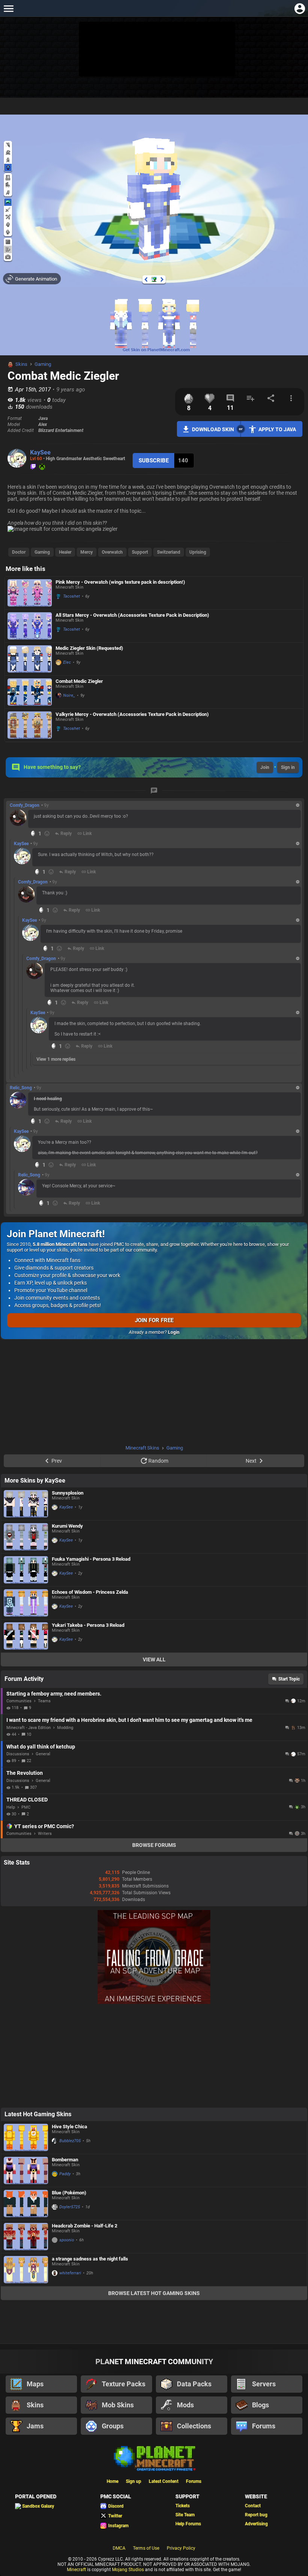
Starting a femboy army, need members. (54, 1694)
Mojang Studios (128, 2570)
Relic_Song (21, 1088)
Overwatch (112, 552)
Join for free (154, 1320)
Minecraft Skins (142, 1448)
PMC (26, 1807)
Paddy (65, 2174)
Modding (65, 1728)
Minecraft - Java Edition (29, 1728)
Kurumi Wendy (67, 1526)
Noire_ (69, 695)
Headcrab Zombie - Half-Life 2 (85, 2226)
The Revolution (25, 1773)
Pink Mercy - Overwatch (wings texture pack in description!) (120, 582)
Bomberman (65, 2160)
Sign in (288, 767)
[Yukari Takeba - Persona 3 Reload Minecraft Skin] (26, 1636)
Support (140, 552)
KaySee (40, 452)
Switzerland (169, 552)
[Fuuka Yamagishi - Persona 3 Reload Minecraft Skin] (26, 1570)
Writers (45, 1834)
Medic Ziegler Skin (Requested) (89, 648)
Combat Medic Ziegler (79, 681)
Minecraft (76, 2570)
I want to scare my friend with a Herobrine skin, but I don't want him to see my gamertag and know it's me (129, 1720)
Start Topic (289, 1679)
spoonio (67, 2240)
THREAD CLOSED (27, 1800)
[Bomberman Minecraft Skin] (26, 2171)
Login (174, 1332)
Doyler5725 (70, 2207)
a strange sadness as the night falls (90, 2259)
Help (11, 1807)
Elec (67, 662)
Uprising (198, 552)
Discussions (18, 1754)
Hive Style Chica (69, 2127)
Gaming (43, 364)
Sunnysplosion (68, 1493)
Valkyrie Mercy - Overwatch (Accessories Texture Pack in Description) (132, 714)
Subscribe (154, 461)
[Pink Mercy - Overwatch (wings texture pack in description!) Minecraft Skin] (30, 593)
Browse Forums (154, 1845)
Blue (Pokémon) (69, 2193)
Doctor (19, 552)
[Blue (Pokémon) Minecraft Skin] (26, 2204)
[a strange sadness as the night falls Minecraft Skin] (26, 2270)
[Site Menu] (8, 8)
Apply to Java (277, 429)
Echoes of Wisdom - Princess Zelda (90, 1592)
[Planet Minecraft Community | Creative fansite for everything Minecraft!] (154, 2458)
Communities (19, 1701)
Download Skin (213, 429)
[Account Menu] (300, 8)
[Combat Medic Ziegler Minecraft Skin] (30, 692)
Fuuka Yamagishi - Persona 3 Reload (91, 1559)
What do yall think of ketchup (41, 1747)
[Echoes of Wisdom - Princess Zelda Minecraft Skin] (26, 1603)
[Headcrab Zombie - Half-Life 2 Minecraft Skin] (26, 2237)
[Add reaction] (47, 834)
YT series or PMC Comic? (44, 1826)
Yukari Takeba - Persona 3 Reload (88, 1625)
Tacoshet (72, 596)
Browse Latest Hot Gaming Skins (154, 2293)
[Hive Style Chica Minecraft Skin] (26, 2137)
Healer (65, 552)
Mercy (87, 552)
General (43, 1754)
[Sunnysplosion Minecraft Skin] (26, 1504)
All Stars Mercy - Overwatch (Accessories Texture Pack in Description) (132, 615)
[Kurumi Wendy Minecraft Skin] (26, 1537)
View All (154, 1659)
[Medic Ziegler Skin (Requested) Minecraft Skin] (30, 659)
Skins (21, 364)
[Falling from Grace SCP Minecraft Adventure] (154, 2002)
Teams (44, 1701)
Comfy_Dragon (25, 805)
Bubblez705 (70, 2141)
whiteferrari (70, 2273)
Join (265, 767)
